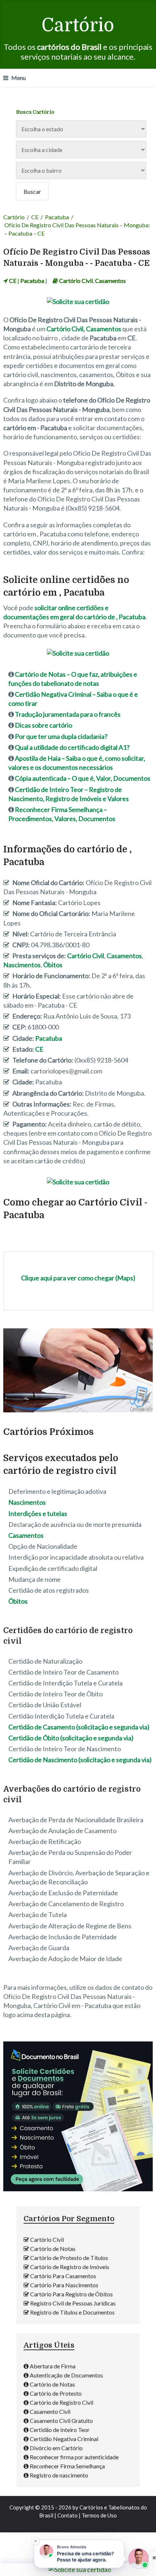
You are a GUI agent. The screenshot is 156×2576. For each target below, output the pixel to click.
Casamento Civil (50, 2411)
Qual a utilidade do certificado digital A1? (72, 747)
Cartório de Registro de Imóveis (70, 2267)
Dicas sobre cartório (44, 725)
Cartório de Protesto (56, 2393)
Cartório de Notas (53, 2249)
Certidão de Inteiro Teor (60, 2430)
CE (35, 217)
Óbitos (53, 965)
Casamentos (110, 281)
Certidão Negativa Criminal (64, 2439)
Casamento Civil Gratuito (61, 2421)
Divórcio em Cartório (56, 2448)
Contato (67, 2515)
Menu (19, 78)
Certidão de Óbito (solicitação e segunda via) (71, 1738)
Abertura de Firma (53, 2366)
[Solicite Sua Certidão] (78, 301)
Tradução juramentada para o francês (68, 714)
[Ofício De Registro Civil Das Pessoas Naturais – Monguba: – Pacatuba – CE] (78, 1412)
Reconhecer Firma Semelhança (67, 2466)
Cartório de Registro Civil (61, 2402)
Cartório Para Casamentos (63, 2276)
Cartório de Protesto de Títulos (69, 2258)
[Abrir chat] (139, 2559)
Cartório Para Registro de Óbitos (71, 2294)
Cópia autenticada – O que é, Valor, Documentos (83, 778)
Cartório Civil (76, 281)
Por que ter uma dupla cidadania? (61, 736)
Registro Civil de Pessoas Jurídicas (73, 2303)
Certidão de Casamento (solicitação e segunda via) (79, 1727)
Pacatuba (57, 217)
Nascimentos (22, 965)
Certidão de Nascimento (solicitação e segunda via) (80, 1760)
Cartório (78, 25)
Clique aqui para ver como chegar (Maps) (78, 1278)
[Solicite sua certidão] (78, 2189)
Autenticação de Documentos (66, 2375)
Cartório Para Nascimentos (64, 2285)
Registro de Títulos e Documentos (72, 2312)
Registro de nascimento (59, 2475)
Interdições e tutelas (38, 1513)
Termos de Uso (99, 2515)
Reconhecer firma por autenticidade (74, 2457)
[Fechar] (36, 2541)
